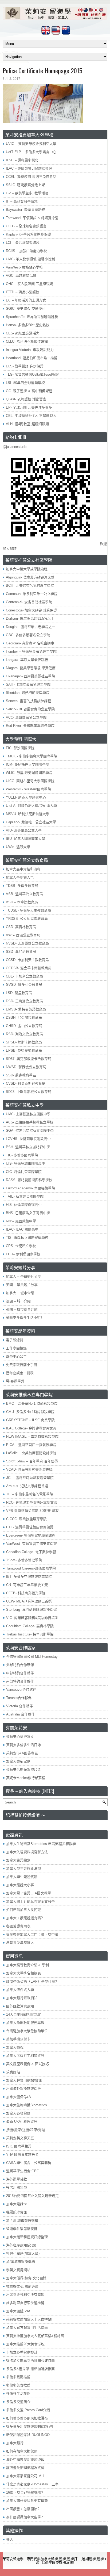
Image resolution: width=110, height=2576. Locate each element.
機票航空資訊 (17, 2212)
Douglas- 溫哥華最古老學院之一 (31, 627)
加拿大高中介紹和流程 (23, 869)
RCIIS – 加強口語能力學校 (26, 251)
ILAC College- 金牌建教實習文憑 (31, 1428)
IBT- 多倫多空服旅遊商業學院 (29, 1577)
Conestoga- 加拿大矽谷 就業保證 (31, 610)
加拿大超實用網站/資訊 (24, 2080)
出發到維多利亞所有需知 (25, 2295)
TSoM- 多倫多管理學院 (24, 1560)
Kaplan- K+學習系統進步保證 (28, 234)
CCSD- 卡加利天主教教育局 (27, 960)
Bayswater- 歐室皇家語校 (25, 210)
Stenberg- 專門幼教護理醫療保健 (32, 1610)
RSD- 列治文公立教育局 (24, 1034)
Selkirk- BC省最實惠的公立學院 (30, 709)
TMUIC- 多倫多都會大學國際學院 (32, 756)
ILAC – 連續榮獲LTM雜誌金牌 (29, 168)
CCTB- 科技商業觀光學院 (26, 1593)
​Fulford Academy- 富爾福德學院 (30, 1188)
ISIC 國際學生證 (19, 2146)
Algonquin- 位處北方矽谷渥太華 (30, 577)
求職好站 (13, 2072)
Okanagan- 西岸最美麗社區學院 (30, 676)
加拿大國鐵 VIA (18, 2311)
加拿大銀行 (15, 2443)
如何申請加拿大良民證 (23, 1910)
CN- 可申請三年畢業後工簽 (27, 1585)
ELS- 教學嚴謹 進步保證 (25, 366)
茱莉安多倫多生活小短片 (25, 1318)
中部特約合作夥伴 (20, 1673)
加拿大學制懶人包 (20, 877)
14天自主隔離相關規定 (24, 2014)
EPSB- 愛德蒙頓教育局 (24, 1050)
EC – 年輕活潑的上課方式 (26, 300)
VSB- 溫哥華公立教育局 (24, 894)
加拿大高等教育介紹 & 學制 (27, 1965)
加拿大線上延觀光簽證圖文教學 (30, 1901)
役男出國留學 (17, 2187)
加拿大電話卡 (17, 2204)
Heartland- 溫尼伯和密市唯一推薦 (32, 358)
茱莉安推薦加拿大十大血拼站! (29, 2319)
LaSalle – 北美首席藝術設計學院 (31, 1453)
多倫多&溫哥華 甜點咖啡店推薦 (30, 2369)
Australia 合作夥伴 (20, 1714)
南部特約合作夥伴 (20, 1681)
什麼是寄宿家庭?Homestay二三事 (32, 2484)
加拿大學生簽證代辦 (22, 1877)
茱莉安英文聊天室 (20, 2138)
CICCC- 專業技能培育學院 (26, 1519)
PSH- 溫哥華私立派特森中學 (28, 1147)
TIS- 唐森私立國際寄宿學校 (27, 1238)
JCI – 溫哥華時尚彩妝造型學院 (30, 1478)
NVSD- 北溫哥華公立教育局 (27, 943)
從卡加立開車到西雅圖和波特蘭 (30, 2361)
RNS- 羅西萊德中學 (21, 1221)
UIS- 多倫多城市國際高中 (25, 1163)
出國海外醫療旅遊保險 (23, 2089)
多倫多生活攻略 (18, 2394)
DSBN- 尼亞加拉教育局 (24, 1018)
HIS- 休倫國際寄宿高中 (24, 1205)
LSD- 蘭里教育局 (19, 993)
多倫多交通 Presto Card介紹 (28, 2410)
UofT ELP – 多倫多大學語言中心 (31, 152)
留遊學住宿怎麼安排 (22, 2229)
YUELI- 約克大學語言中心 (26, 797)
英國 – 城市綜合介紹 (22, 1309)
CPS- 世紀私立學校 (21, 1246)
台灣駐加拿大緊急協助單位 (27, 2031)
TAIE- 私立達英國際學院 (25, 1196)
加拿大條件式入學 (20, 1990)
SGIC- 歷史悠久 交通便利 (26, 309)
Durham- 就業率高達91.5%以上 (30, 618)
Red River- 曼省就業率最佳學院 (30, 726)
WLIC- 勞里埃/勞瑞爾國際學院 (29, 773)
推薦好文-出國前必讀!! (23, 2286)
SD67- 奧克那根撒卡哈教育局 (29, 1059)
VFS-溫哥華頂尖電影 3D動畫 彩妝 (32, 1511)
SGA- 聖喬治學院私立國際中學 (30, 1130)
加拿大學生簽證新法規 (23, 1868)
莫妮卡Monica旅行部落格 (26, 1778)
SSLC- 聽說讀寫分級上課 (25, 185)
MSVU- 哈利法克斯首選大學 (28, 814)
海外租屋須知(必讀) (21, 2245)
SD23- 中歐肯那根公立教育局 (29, 1092)
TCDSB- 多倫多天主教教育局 (28, 910)
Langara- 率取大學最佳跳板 (27, 660)
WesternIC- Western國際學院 (28, 789)
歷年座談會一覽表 (20, 1373)
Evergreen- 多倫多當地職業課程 (31, 1535)
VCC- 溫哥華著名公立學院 (26, 717)
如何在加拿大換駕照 (22, 2451)
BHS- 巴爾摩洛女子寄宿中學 (28, 1213)
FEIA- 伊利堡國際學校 (23, 1254)
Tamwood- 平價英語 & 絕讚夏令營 (32, 218)
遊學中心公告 (16, 1356)
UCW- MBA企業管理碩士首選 (29, 1601)
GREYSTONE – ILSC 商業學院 (30, 1420)
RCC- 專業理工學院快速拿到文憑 (32, 1502)
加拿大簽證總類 (18, 1860)
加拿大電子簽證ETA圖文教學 (29, 1893)
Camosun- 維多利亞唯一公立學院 (32, 594)
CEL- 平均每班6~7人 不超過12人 (31, 416)
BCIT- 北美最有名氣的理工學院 (30, 586)
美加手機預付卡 (18, 2039)
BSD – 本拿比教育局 (22, 902)
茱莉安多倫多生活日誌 (23, 1745)
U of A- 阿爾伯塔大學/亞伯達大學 (31, 806)
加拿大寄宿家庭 (18, 1761)
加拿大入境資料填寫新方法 (27, 1852)
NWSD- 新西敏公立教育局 (26, 1067)
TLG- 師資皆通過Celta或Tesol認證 (32, 374)
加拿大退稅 (15, 2047)
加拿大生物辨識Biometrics (27, 2105)
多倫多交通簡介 (18, 2402)
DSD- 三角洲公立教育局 (24, 1001)
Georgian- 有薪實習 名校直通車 (30, 643)
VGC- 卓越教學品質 (21, 276)
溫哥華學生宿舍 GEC (23, 2171)
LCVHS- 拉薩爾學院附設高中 (28, 1139)
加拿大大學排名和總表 (23, 1973)
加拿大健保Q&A (19, 2097)
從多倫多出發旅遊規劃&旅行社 (30, 2426)
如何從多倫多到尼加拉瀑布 (27, 2418)
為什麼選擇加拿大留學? (24, 2517)
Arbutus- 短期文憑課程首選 (27, 1486)
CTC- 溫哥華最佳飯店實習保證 (30, 1527)
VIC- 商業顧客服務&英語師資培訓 (32, 1618)
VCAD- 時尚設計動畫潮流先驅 (29, 1469)
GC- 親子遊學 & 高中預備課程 (29, 391)
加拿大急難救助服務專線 (25, 2023)
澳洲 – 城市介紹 (18, 1301)
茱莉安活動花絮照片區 (23, 1770)
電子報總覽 (15, 1340)
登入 (10, 2539)
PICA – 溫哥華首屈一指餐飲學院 (31, 1445)
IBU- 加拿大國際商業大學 (25, 839)
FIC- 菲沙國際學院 (20, 748)
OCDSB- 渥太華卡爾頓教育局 (29, 968)
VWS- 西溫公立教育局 (23, 935)
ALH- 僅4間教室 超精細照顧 (27, 424)
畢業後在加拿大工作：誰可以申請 (32, 1934)
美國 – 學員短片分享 (22, 1285)
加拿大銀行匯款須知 (22, 1998)
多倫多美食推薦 (18, 2385)
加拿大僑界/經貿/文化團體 (26, 2278)
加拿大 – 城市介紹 (20, 1293)
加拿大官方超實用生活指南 (27, 2328)
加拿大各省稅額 (18, 2113)
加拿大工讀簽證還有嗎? (24, 1918)
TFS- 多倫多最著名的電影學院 (30, 1494)
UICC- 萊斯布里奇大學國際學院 (30, 781)
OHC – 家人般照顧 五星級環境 (30, 284)
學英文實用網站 (18, 2270)
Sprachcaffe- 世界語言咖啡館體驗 (32, 317)
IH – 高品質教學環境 (22, 201)
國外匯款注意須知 (20, 2006)
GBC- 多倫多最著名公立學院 (28, 635)
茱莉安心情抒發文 (20, 1737)
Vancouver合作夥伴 (21, 1690)
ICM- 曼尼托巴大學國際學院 (27, 764)
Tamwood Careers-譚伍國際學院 (31, 1568)
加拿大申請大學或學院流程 (27, 569)
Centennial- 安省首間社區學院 (29, 602)
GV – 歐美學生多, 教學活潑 (27, 193)
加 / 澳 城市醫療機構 (22, 2220)
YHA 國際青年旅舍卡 (22, 2155)
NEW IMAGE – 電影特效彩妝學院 (32, 1436)
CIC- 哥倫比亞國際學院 (24, 1172)
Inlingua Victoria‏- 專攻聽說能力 (30, 350)
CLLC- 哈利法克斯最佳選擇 (27, 341)
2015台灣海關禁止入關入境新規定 (32, 2196)
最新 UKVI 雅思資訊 (22, 2122)
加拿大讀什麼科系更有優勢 (27, 2501)
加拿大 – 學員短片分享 (23, 1276)
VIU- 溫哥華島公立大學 (24, 830)
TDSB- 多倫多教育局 (22, 886)
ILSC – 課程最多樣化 (22, 160)
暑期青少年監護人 (20, 1943)
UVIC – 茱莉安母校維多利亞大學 (31, 144)
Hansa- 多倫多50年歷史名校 (28, 325)
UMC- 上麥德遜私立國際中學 (28, 1114)
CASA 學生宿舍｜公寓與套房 (29, 2163)
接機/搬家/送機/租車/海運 (26, 2130)
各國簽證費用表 (18, 1926)
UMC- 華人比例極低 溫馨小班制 (30, 259)
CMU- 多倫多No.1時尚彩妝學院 (30, 1412)
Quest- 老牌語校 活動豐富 (26, 399)
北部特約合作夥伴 (20, 1665)
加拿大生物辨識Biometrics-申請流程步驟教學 (41, 1844)
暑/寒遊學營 (15, 1381)
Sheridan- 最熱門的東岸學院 (28, 693)
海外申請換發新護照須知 (25, 2459)
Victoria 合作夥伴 (19, 1706)
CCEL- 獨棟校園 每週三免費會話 (31, 177)
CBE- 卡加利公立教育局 (24, 976)
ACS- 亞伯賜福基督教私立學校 (30, 1122)
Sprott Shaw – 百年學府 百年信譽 (32, 1461)
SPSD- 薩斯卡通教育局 (24, 1042)
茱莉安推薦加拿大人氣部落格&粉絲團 (35, 2336)
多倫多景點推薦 (18, 2377)
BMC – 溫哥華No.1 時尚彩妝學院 (32, 1404)
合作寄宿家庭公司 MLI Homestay (32, 1657)
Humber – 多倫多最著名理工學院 (31, 651)
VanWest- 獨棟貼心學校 (24, 267)
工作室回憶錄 (16, 1348)
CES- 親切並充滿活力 (23, 333)
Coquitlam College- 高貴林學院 (30, 1626)
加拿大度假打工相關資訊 (25, 2056)
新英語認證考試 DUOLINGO (28, 2435)
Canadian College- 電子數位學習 (31, 1552)
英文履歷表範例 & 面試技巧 (27, 2064)
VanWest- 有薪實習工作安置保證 (32, 1544)
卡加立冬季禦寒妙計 (22, 2352)
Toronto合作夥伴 (19, 1698)
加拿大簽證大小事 (20, 1885)
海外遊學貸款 (17, 2179)
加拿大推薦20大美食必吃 (25, 2344)
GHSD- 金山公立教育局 (24, 1026)
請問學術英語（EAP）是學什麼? (32, 1981)
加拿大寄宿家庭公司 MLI (25, 2476)
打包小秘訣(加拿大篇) (23, 2253)
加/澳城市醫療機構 (21, 2262)
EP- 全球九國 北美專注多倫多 (29, 407)
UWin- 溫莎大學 (18, 847)
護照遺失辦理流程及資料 (25, 2468)
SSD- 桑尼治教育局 (21, 952)
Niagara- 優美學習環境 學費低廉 (31, 668)
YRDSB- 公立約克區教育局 (27, 919)
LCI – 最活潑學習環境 (23, 243)
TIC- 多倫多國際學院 (22, 1155)
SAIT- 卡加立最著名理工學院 (28, 684)
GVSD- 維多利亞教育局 (24, 985)
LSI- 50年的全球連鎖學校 (25, 383)
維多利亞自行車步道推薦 (25, 2303)
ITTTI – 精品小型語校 (23, 292)
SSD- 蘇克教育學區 (21, 1075)
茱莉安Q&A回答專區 (22, 1753)
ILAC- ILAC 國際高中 (22, 1229)
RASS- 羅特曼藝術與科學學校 (29, 1180)
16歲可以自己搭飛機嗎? (25, 2492)
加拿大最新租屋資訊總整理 (27, 2237)
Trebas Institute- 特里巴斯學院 (30, 1634)
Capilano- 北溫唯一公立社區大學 (31, 822)
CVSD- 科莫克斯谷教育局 (26, 1083)
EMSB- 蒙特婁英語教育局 (26, 1009)
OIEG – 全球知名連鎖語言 (26, 226)
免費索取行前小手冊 (21, 1365)
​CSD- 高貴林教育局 (21, 927)
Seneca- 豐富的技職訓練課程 (28, 701)
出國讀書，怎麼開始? (23, 2509)
